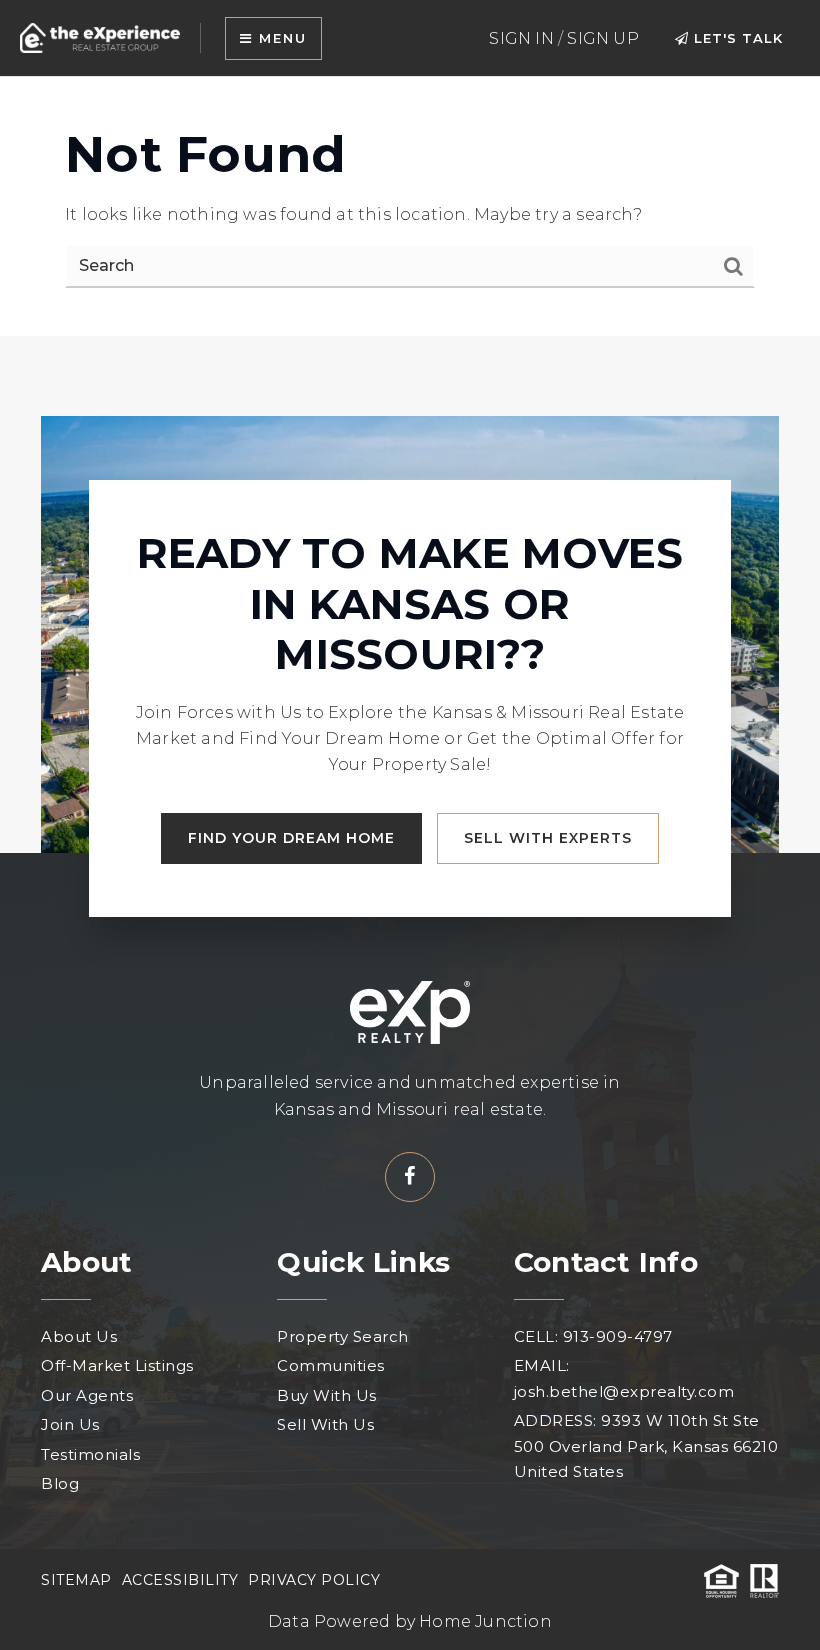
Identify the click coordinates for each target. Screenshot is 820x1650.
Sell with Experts (548, 838)
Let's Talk (736, 38)
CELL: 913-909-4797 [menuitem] (593, 1336)
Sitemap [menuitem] (76, 1580)
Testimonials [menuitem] (90, 1454)
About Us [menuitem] (79, 1336)
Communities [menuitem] (331, 1365)
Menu (280, 38)
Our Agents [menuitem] (87, 1395)
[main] (410, 206)
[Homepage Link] (100, 36)
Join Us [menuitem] (70, 1424)
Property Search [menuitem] (343, 1336)
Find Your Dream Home (291, 838)
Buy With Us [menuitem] (327, 1395)
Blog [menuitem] (60, 1483)
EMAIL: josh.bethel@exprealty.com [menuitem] (624, 1378)
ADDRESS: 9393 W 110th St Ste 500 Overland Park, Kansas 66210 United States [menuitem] (646, 1446)
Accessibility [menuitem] (180, 1580)
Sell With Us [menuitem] (325, 1424)
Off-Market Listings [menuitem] (117, 1365)
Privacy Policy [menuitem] (314, 1580)
